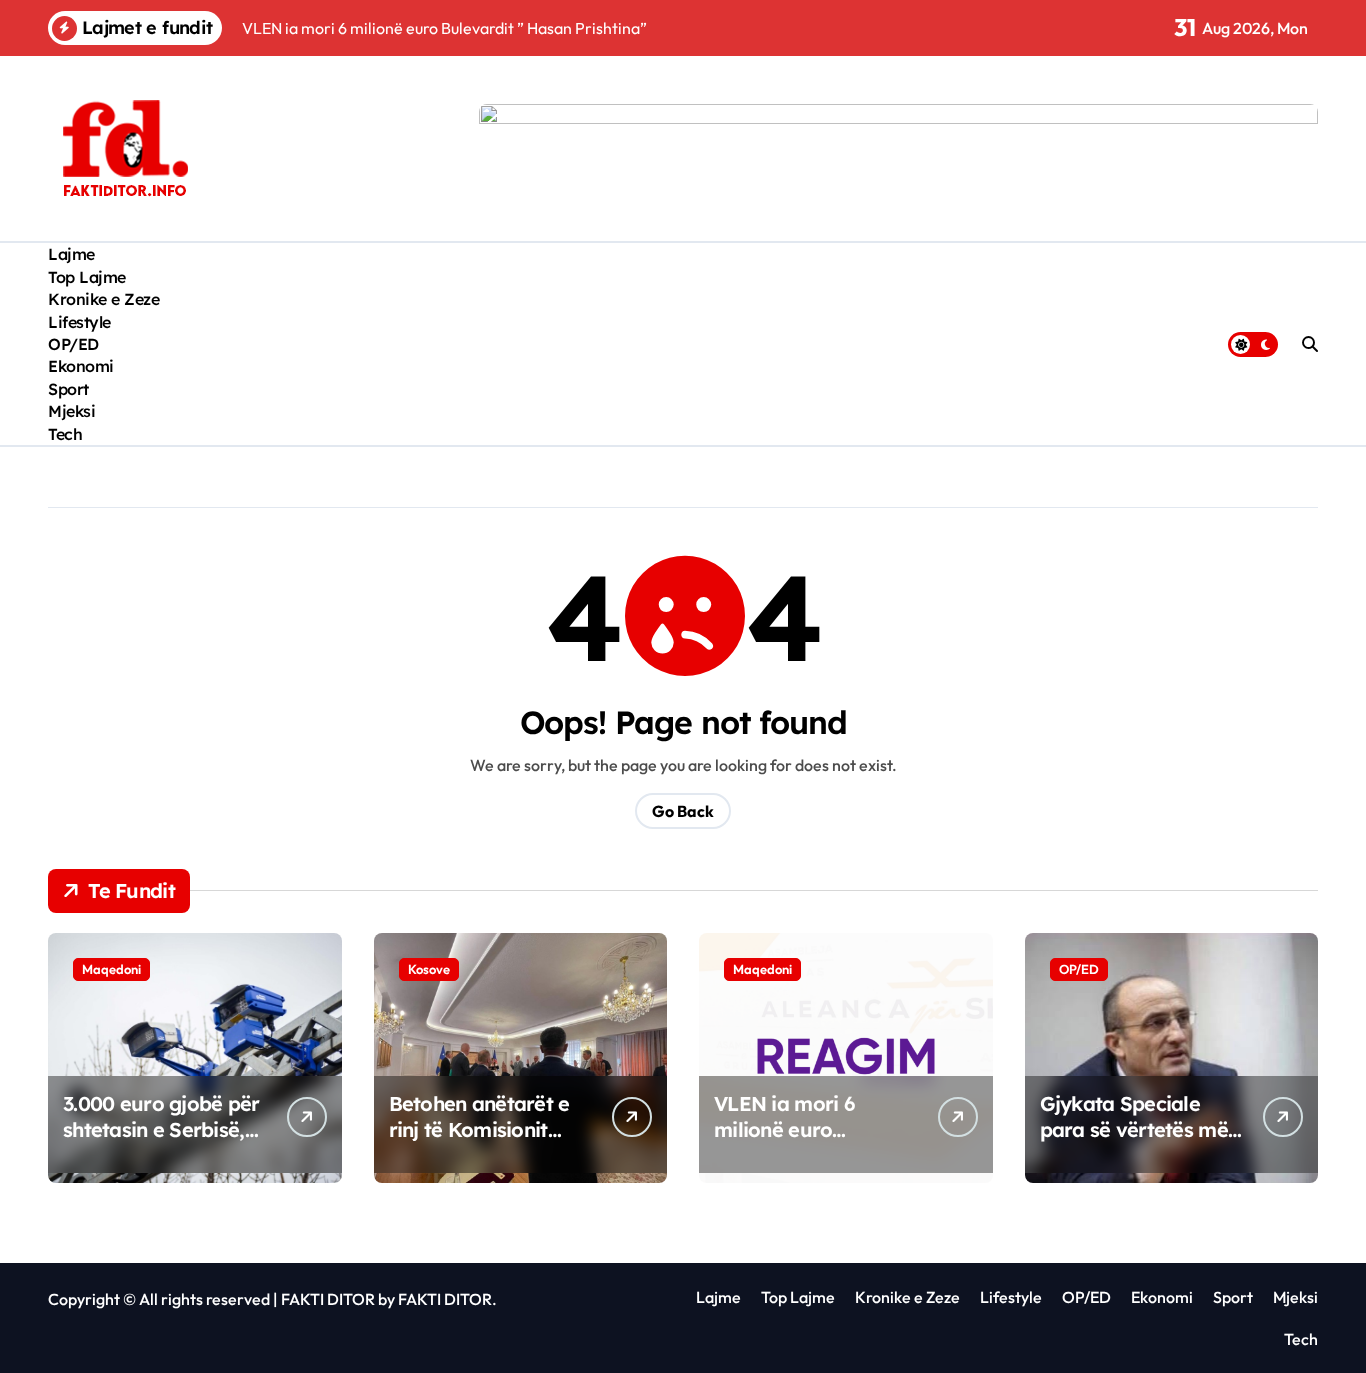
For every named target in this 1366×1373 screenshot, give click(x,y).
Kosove (429, 969)
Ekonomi (81, 366)
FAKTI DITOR (328, 1299)
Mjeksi (71, 411)
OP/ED (73, 344)
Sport (68, 389)
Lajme (71, 254)
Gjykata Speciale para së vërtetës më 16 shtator (1134, 1129)
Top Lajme (87, 277)
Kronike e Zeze (103, 299)
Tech (65, 434)
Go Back (683, 811)
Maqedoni (111, 969)
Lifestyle (79, 322)
